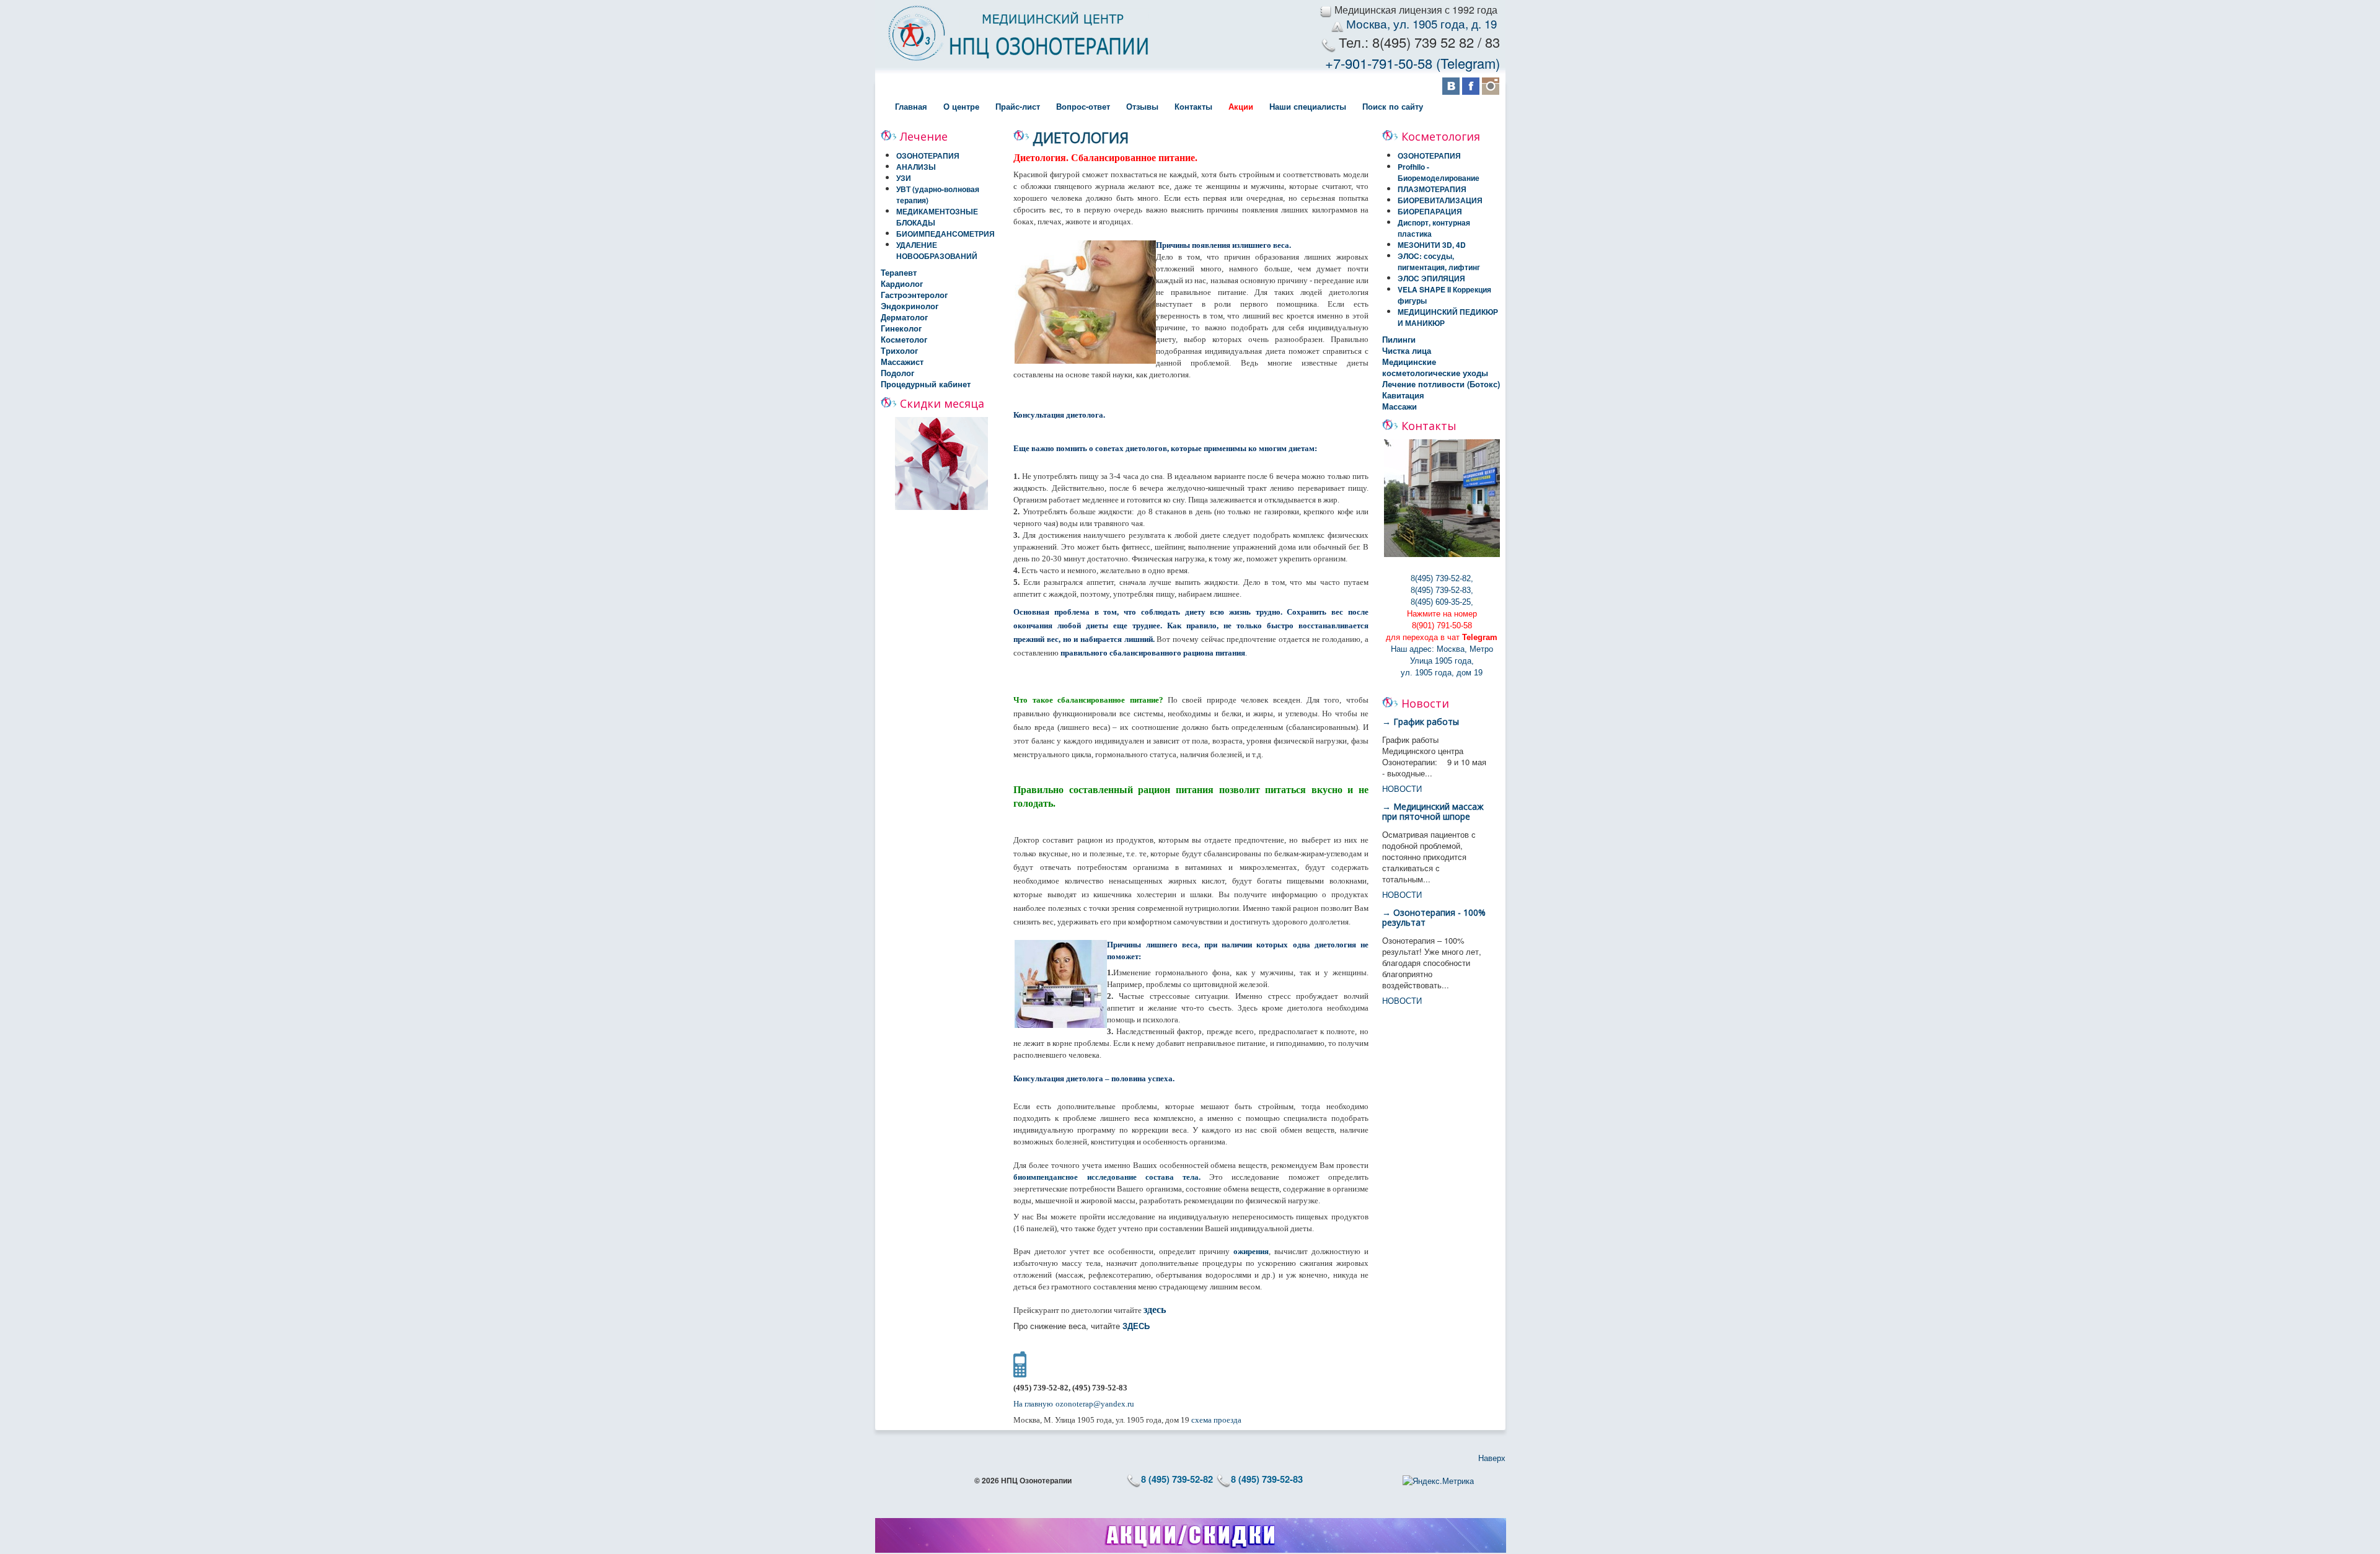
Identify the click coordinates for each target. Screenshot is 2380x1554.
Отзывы (1142, 106)
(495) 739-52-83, (1444, 590)
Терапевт (899, 273)
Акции (1241, 106)
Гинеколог (901, 328)
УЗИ (904, 178)
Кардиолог (902, 284)
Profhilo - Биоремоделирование (1439, 172)
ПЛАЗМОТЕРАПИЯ (1432, 189)
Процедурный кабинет (926, 384)
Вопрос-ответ (1083, 106)
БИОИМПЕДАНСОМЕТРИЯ (945, 234)
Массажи (1399, 406)
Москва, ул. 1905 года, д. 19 (1423, 24)
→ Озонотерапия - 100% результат (1434, 917)
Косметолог (904, 340)
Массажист (902, 362)
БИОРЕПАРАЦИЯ (1430, 211)
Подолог (897, 373)
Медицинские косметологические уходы (1435, 367)
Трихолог (899, 351)
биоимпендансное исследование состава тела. (1107, 1177)
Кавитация (1403, 395)
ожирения (1251, 1251)
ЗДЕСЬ (1136, 1326)
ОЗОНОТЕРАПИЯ (928, 156)
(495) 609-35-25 (1443, 602)
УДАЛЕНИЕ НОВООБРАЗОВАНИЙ (937, 250)
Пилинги (1399, 340)
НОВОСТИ (1402, 788)
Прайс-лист (1018, 106)
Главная (911, 106)
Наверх (1492, 1458)
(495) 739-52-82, (1444, 578)
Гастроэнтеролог (914, 295)
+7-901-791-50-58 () (1413, 63)
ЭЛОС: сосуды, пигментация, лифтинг (1439, 261)
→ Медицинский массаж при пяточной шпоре (1433, 811)
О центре (961, 106)
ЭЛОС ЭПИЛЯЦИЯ (1431, 278)
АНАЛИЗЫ (916, 167)
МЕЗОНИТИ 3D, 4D (1432, 245)
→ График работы (1421, 722)
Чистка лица (1407, 351)
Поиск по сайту (1393, 106)
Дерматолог (904, 317)
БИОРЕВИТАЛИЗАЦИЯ (1440, 200)
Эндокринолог (910, 306)
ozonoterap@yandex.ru (1095, 1404)
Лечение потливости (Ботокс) (1441, 384)
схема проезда (1216, 1420)
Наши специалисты (1308, 106)
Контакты (1193, 106)
